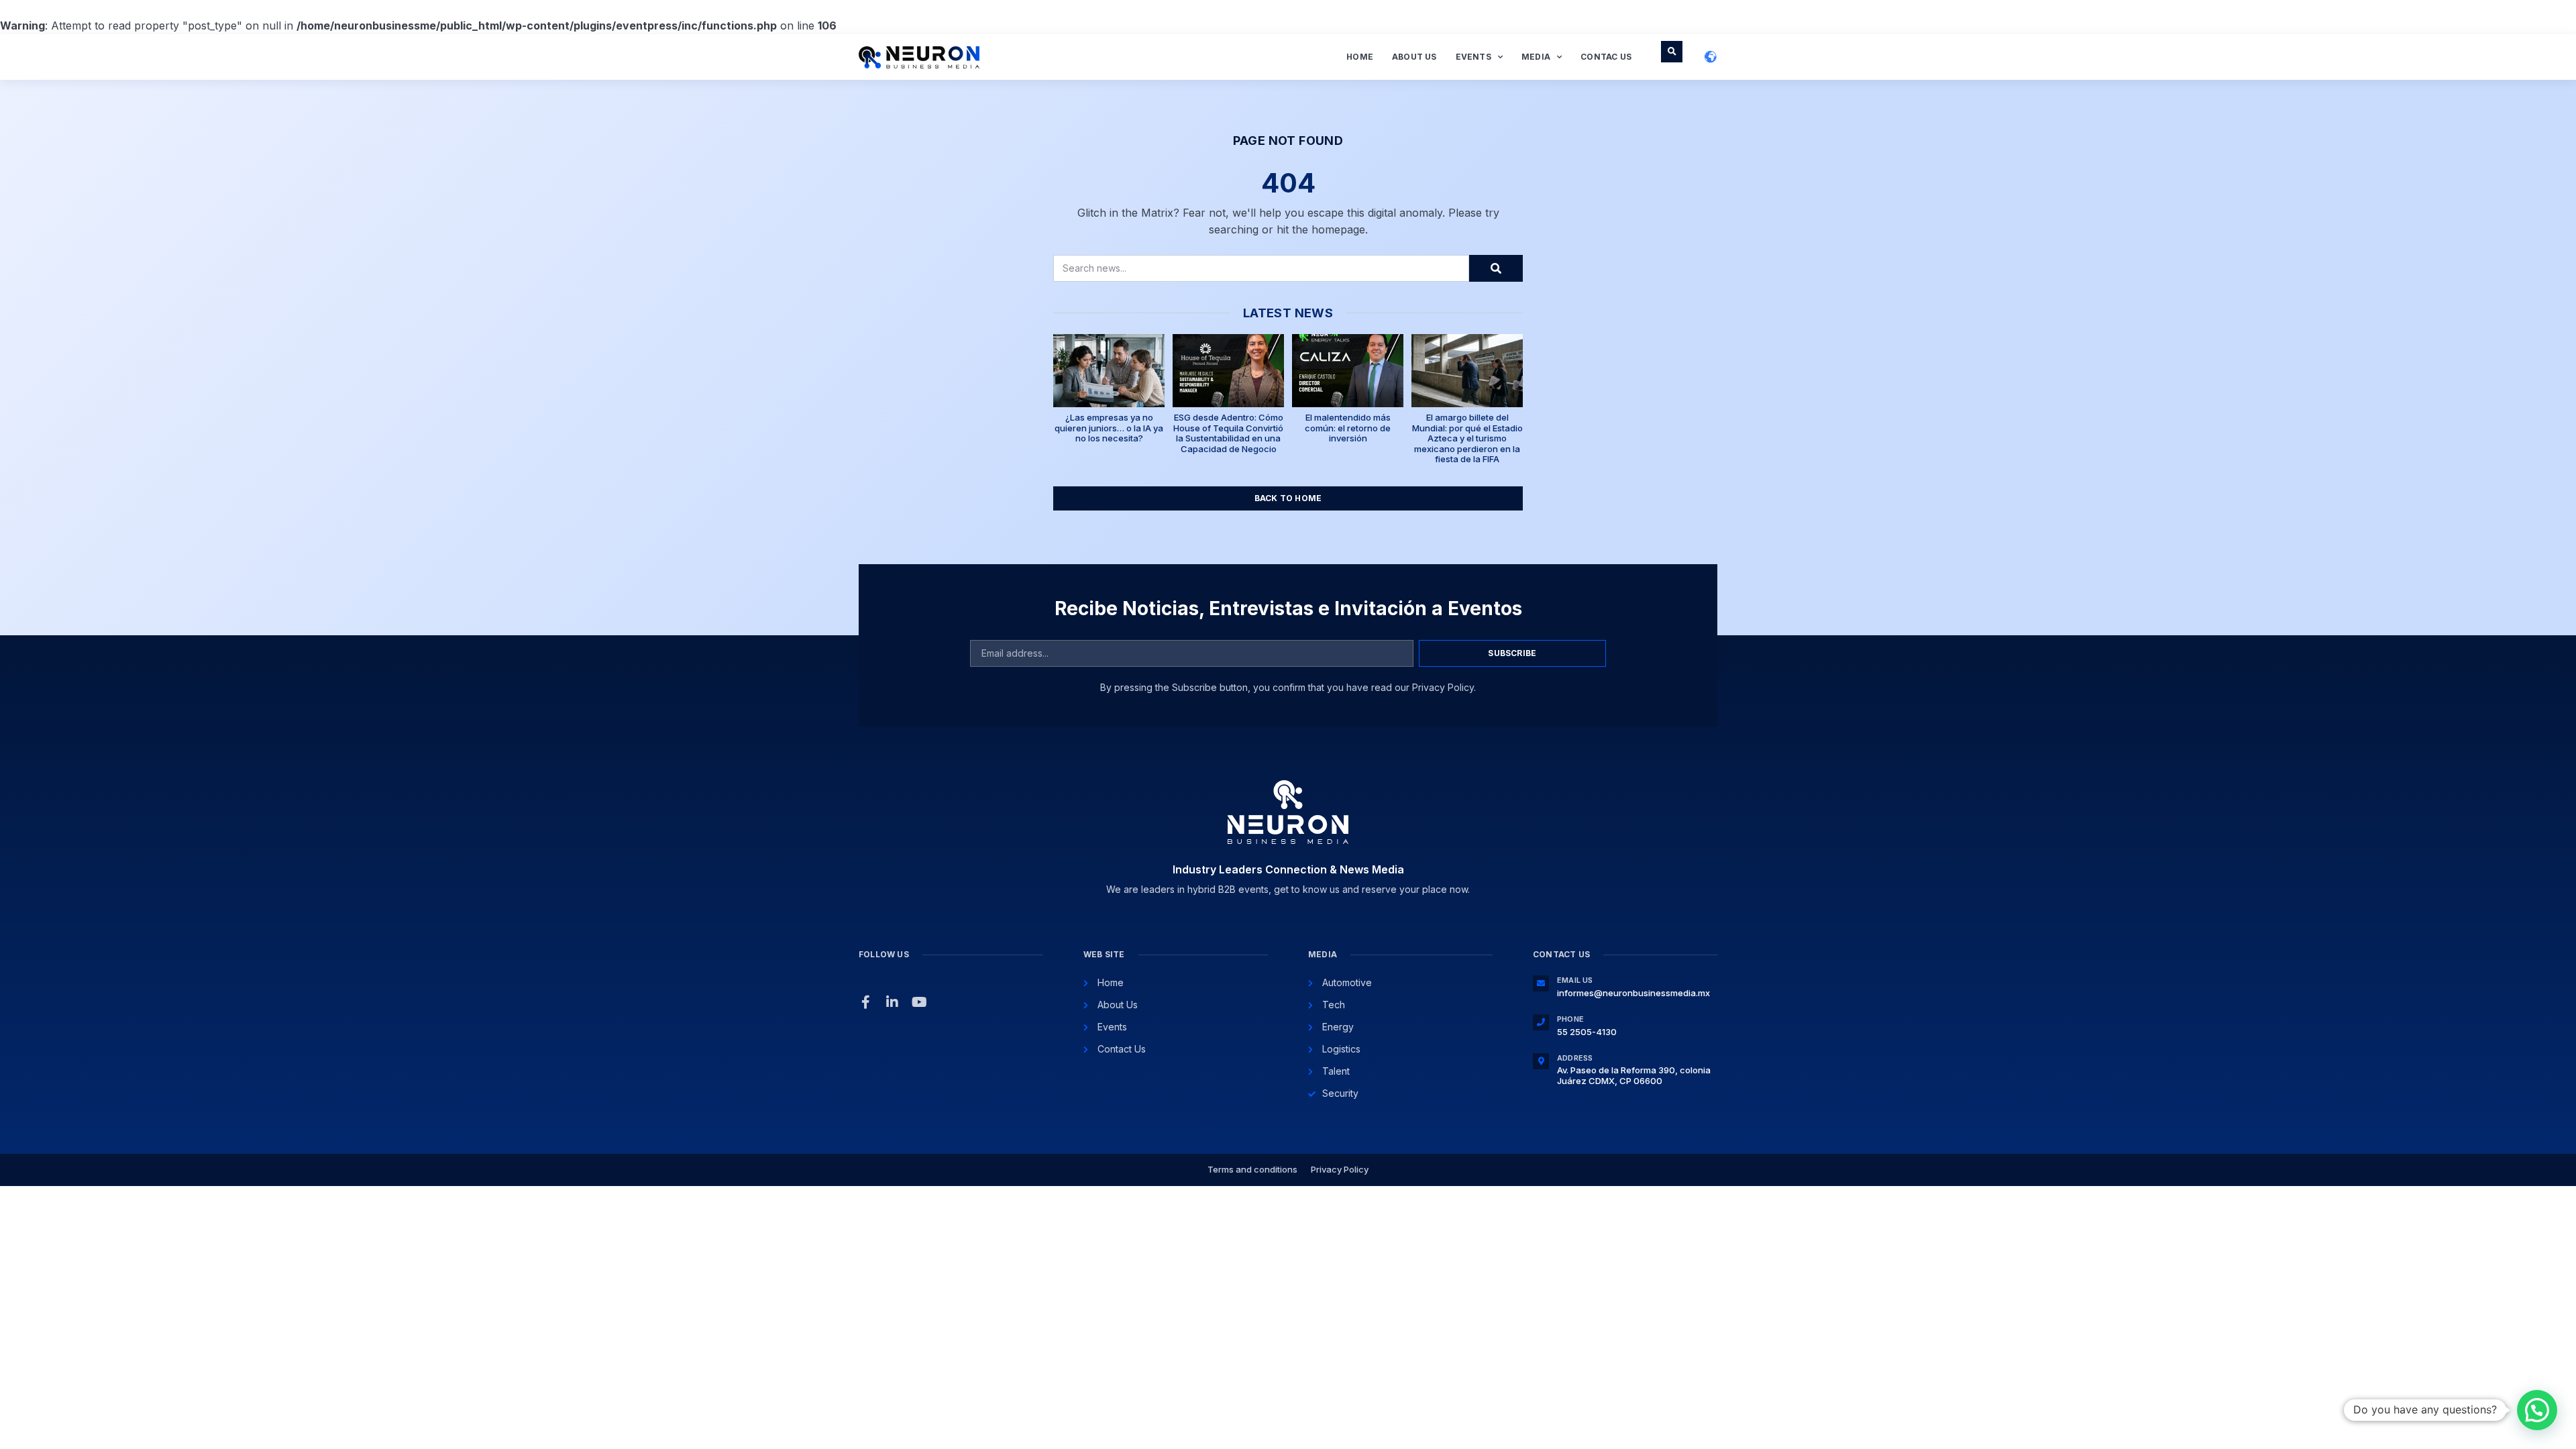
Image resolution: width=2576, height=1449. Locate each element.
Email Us (1575, 980)
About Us (1414, 57)
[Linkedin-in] (892, 1002)
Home (1360, 57)
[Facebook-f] (865, 1002)
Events (1473, 57)
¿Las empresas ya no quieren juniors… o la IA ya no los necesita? (1109, 428)
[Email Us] (1541, 983)
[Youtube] (919, 1002)
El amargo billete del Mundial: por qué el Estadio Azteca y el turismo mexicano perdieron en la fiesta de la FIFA (1467, 438)
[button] (1672, 52)
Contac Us (1606, 57)
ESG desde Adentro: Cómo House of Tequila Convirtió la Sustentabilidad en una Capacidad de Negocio (1228, 433)
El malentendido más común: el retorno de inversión (1348, 428)
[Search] (1496, 268)
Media (1536, 57)
